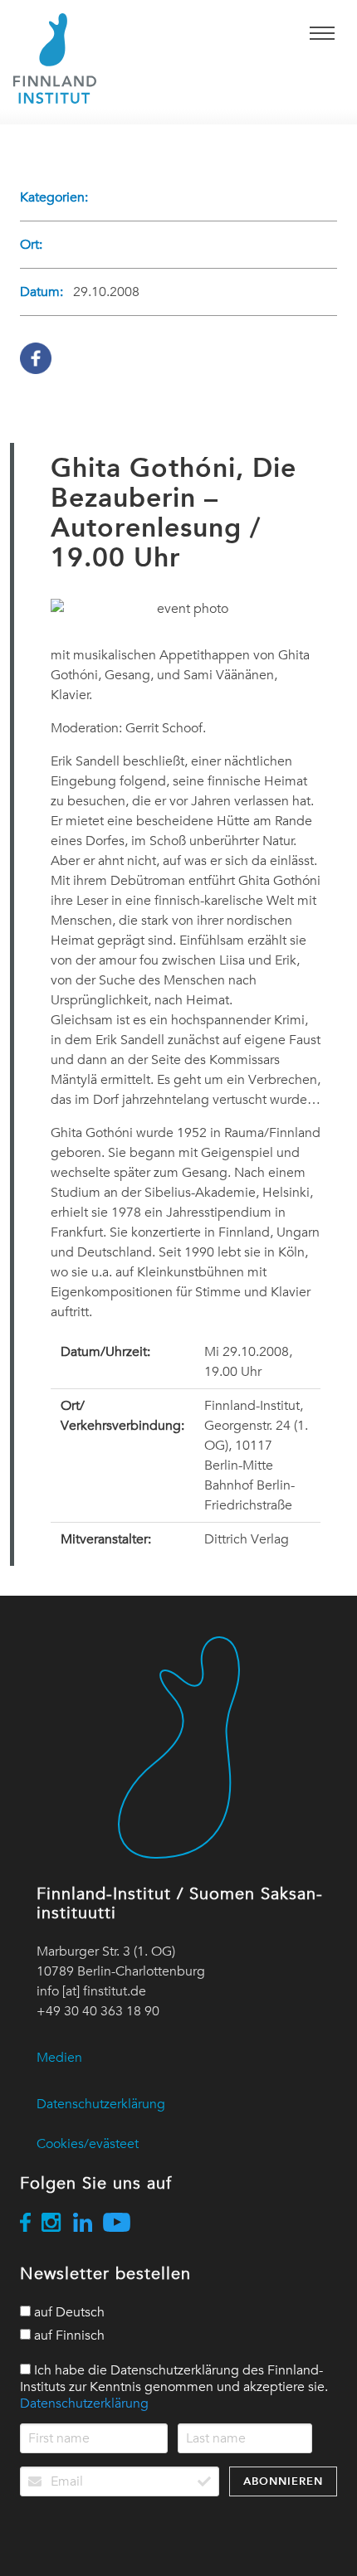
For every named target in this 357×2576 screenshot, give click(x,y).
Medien (59, 2058)
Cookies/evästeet (88, 2144)
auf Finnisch (68, 2335)
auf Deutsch (68, 2312)
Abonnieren (283, 2481)
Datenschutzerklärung (101, 2104)
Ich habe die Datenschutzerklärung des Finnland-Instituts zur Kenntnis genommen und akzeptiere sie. (174, 2387)
